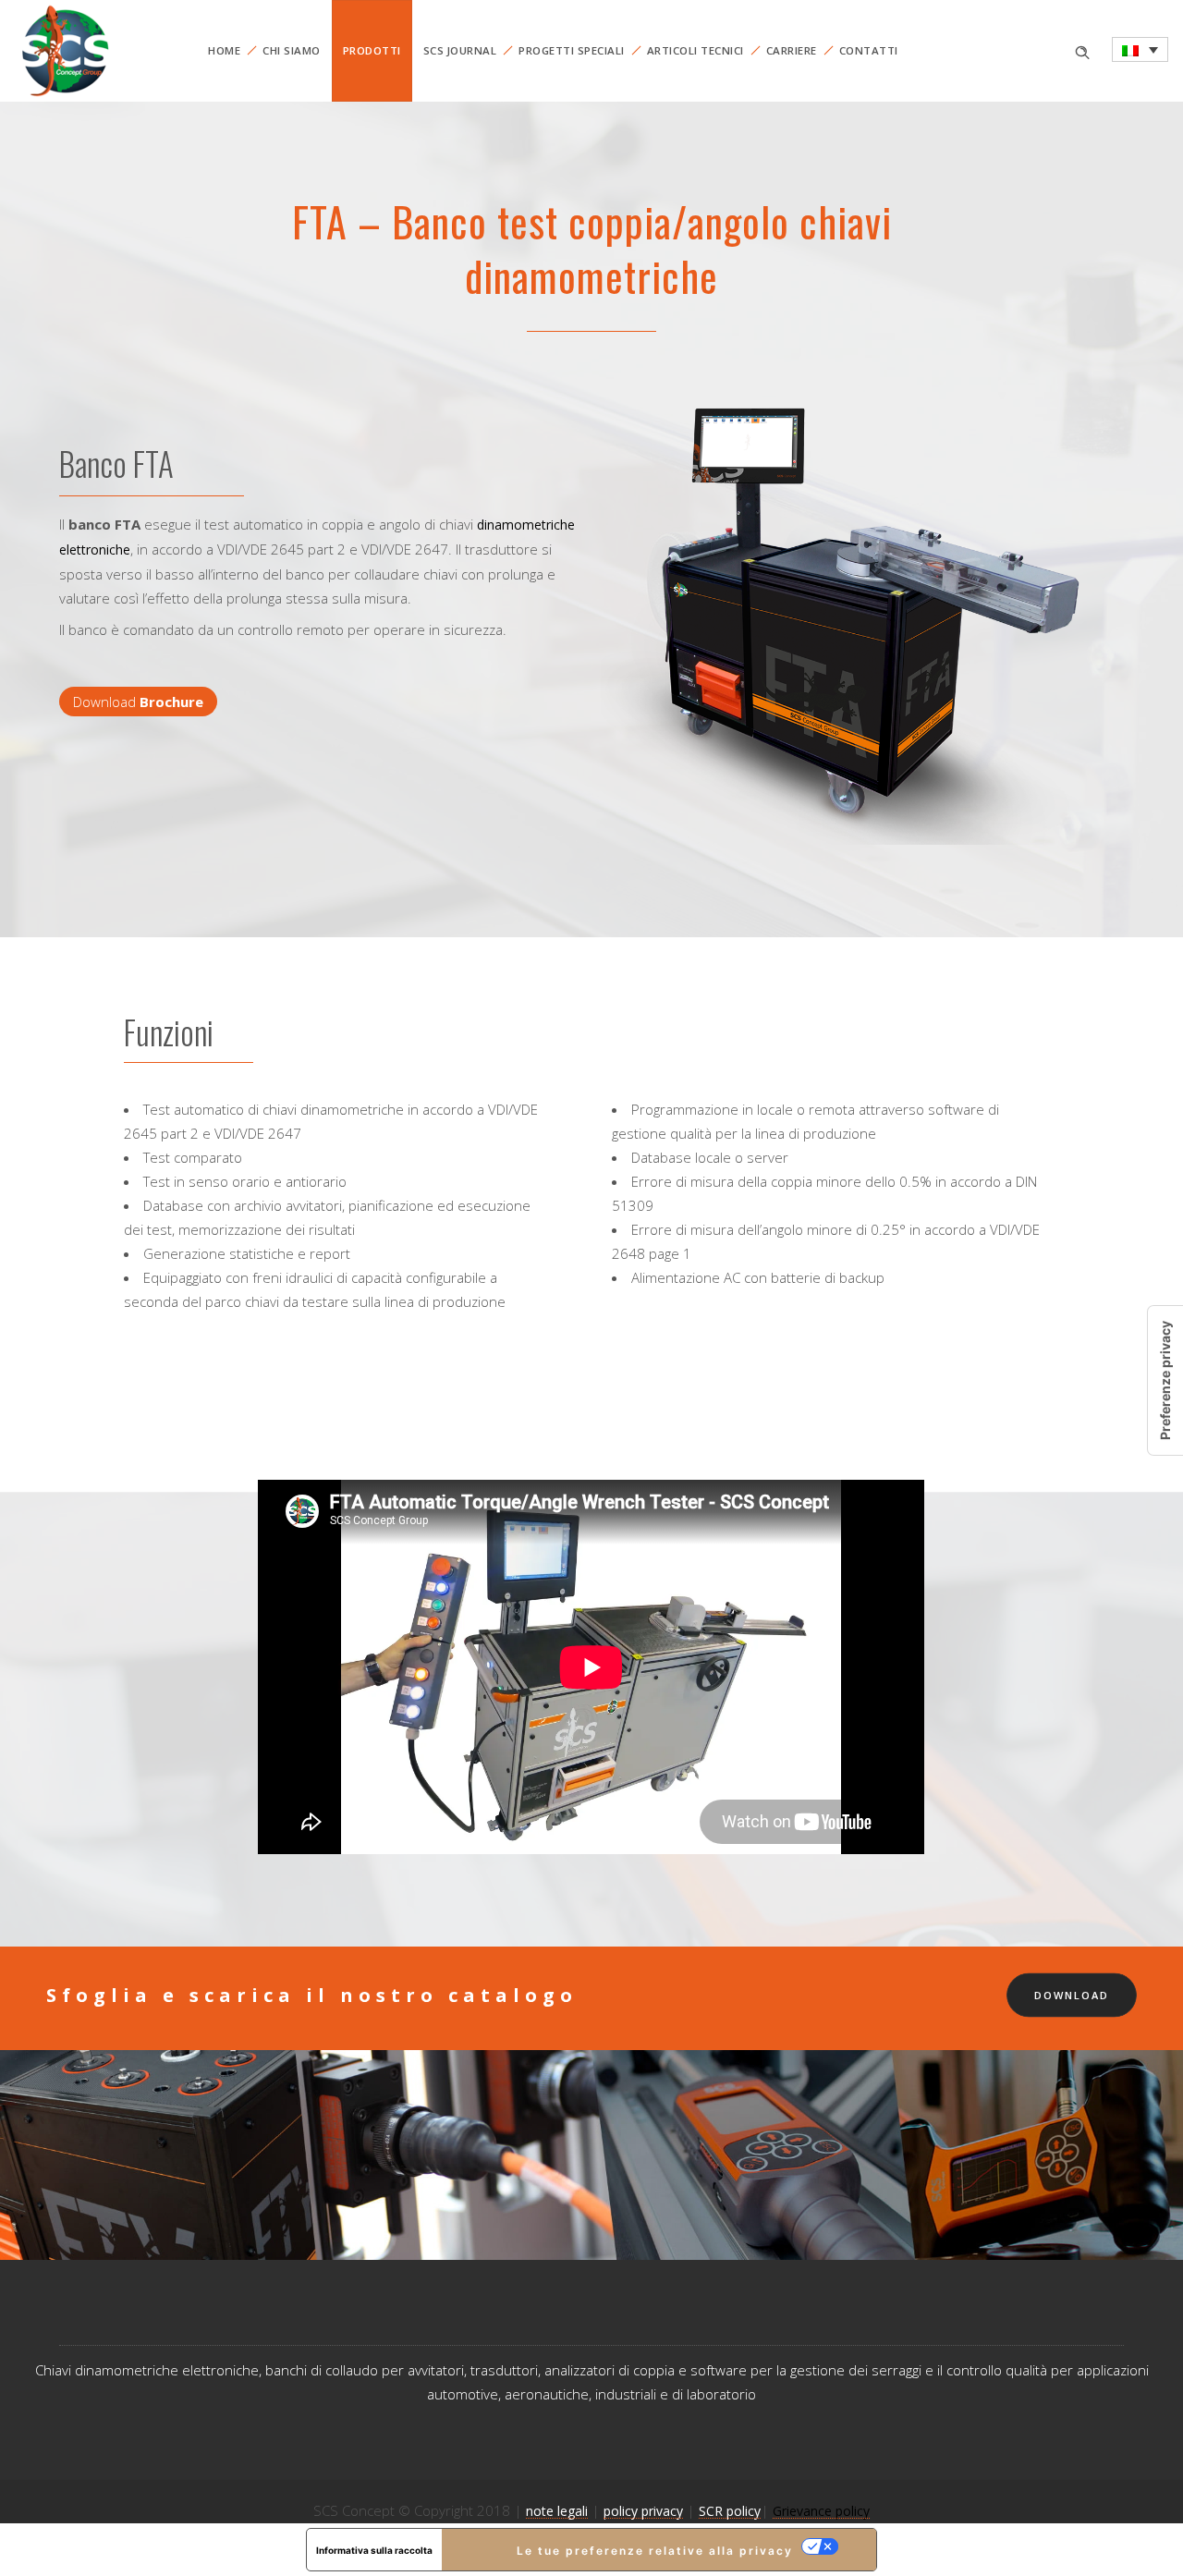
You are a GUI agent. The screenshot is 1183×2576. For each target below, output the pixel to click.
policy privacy (643, 2511)
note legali (557, 2511)
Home (224, 50)
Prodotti (372, 50)
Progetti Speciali (572, 50)
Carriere (792, 50)
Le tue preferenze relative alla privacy (655, 2551)
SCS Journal (460, 50)
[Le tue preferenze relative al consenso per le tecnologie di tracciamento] (1165, 1380)
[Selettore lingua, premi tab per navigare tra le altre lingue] (1140, 49)
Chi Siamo (292, 50)
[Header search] (1082, 50)
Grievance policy (821, 2511)
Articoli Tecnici (695, 50)
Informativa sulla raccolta (374, 2550)
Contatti (869, 50)
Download (138, 702)
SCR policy (730, 2511)
